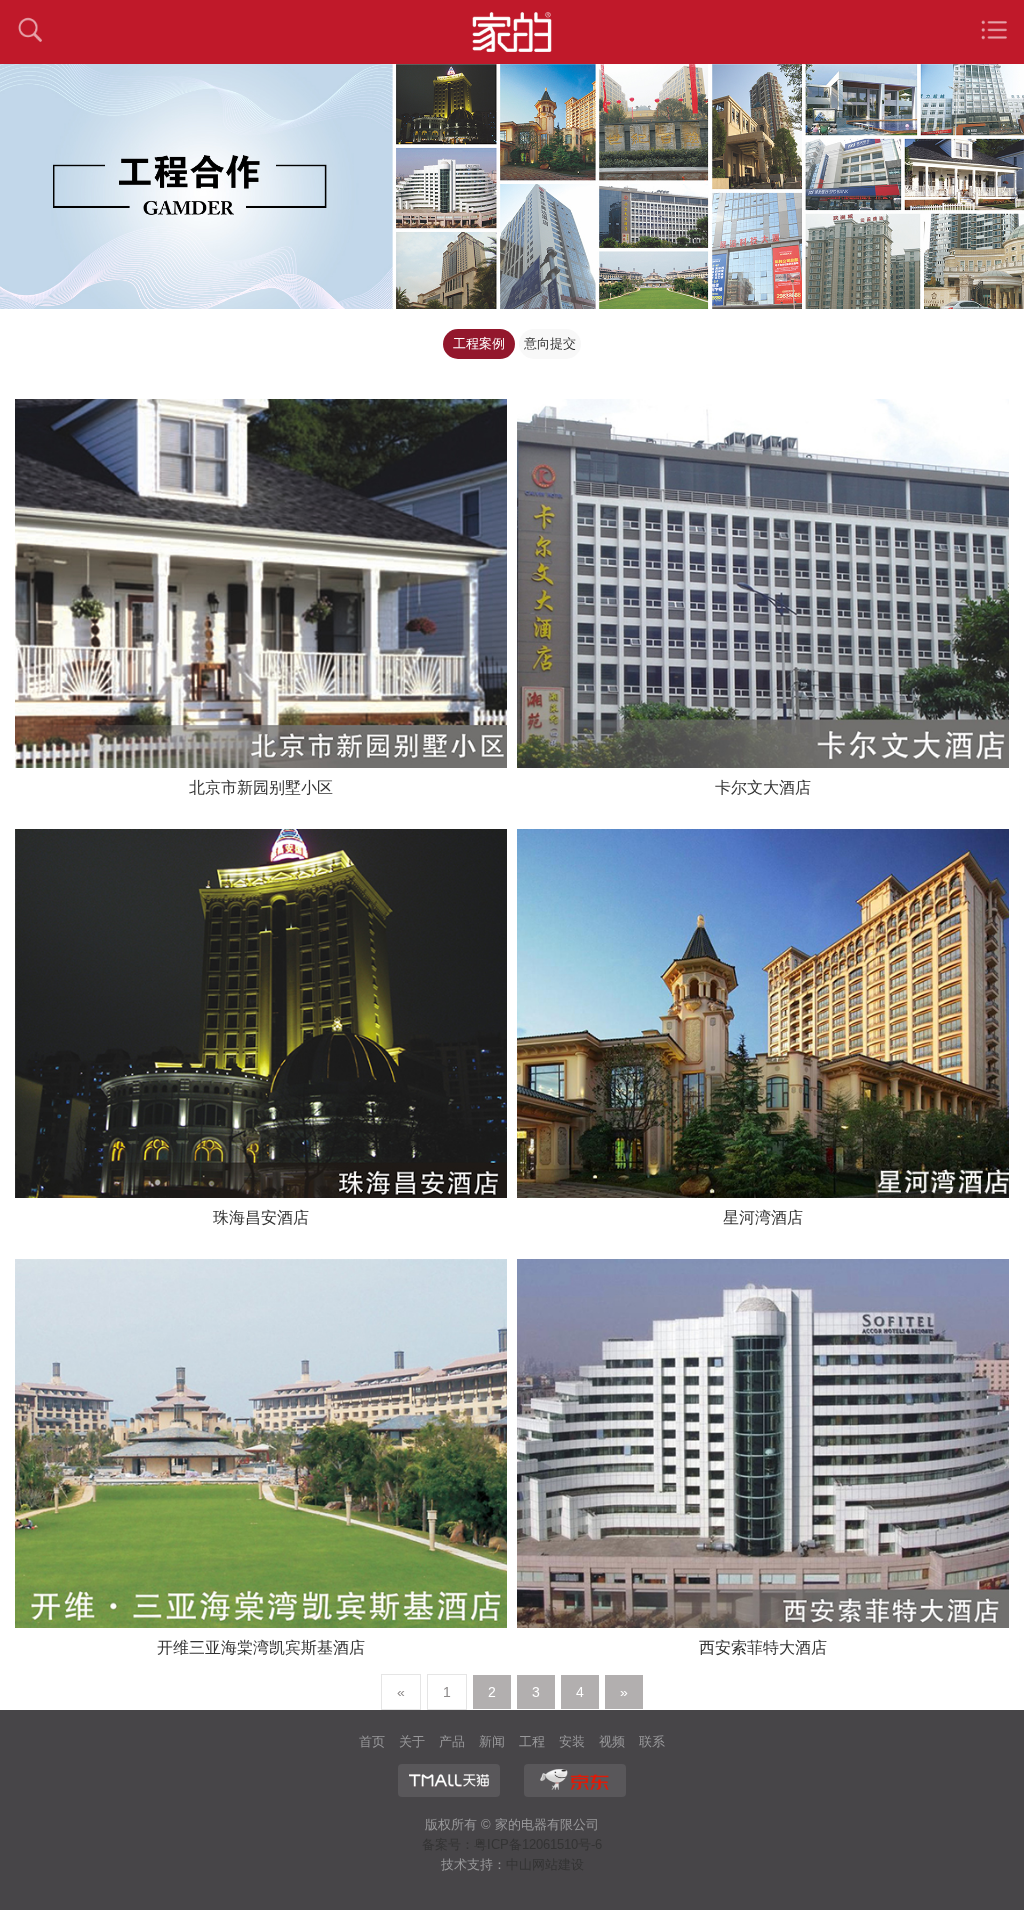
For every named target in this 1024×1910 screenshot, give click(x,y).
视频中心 (612, 1744)
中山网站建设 (545, 1864)
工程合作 (532, 1744)
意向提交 (550, 343)
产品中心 (452, 1744)
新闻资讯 (492, 1744)
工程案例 (479, 343)
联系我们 (652, 1744)
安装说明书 (572, 1744)
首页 (372, 1741)
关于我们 (412, 1744)
